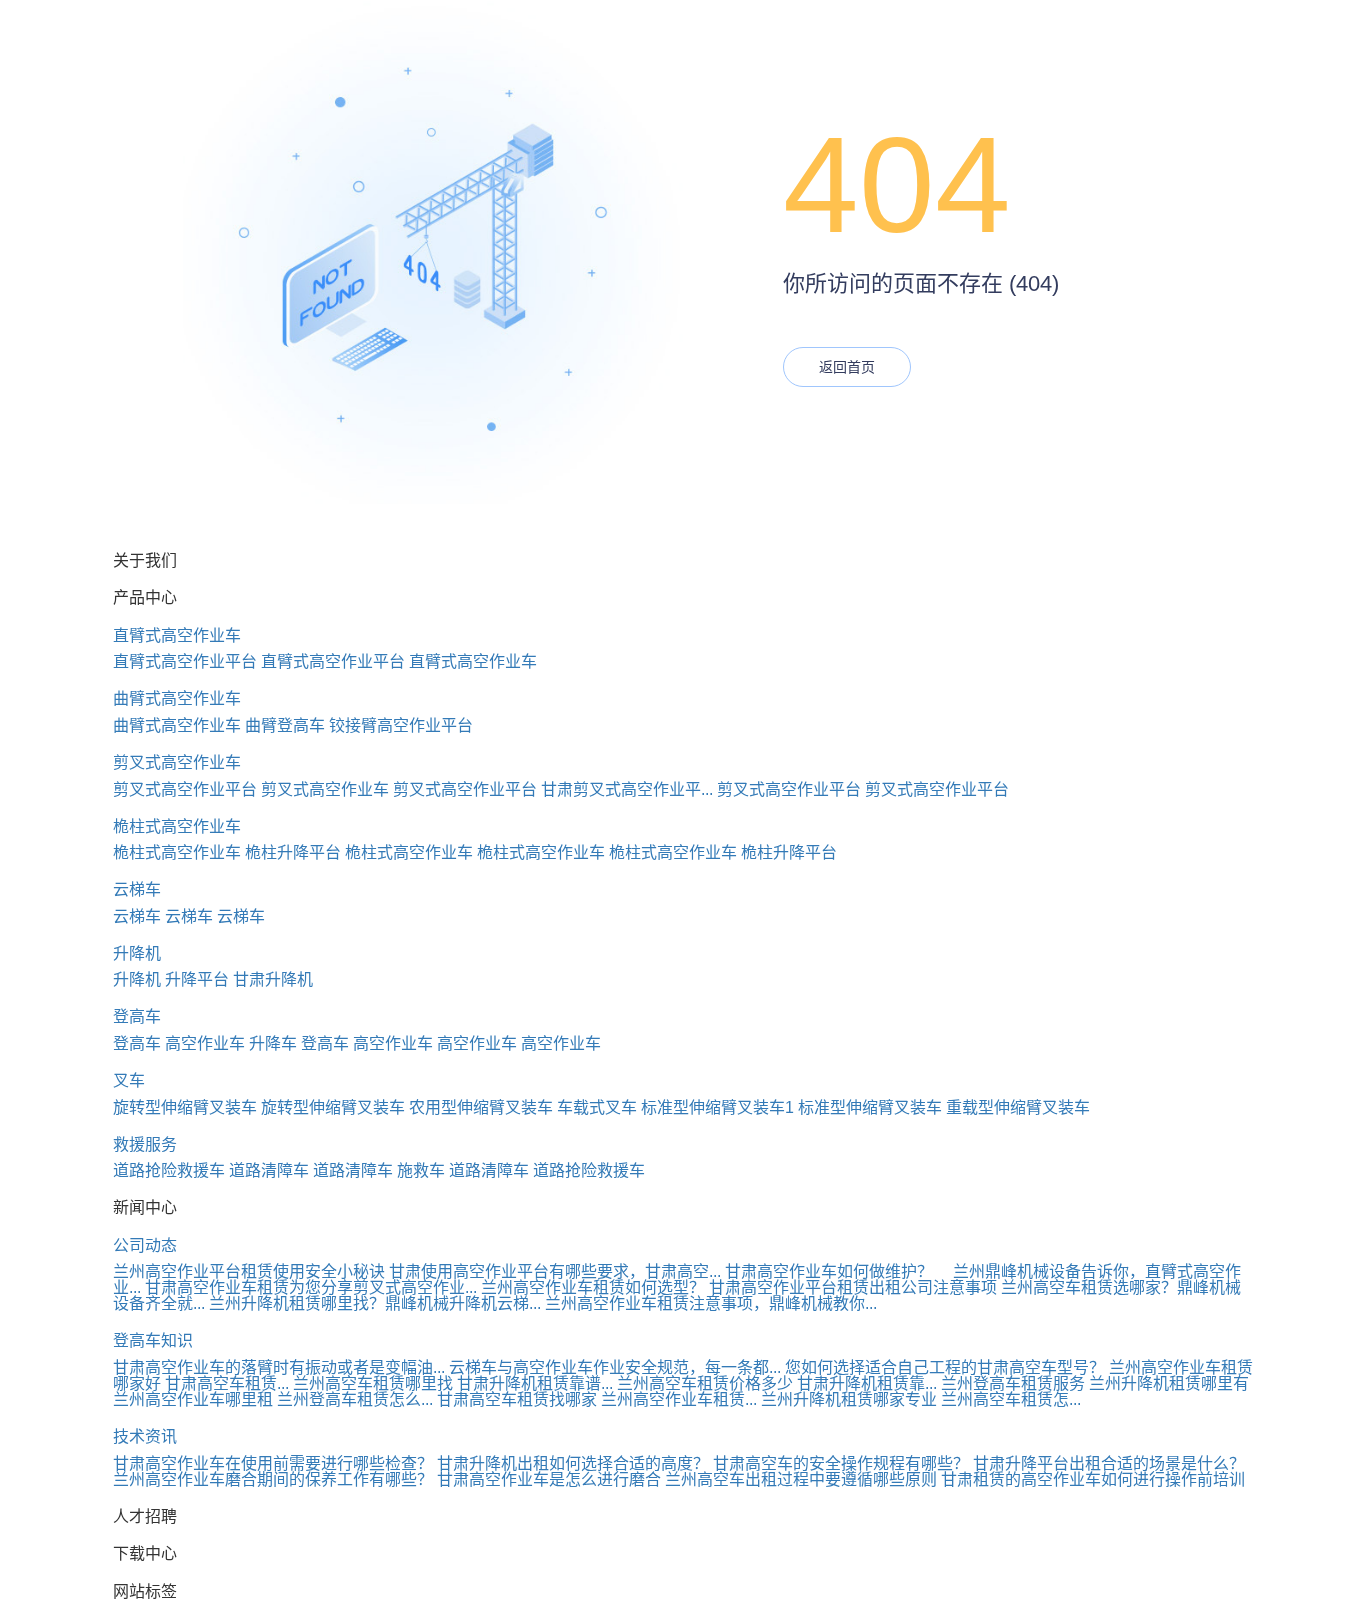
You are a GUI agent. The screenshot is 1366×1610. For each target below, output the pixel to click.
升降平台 (197, 979)
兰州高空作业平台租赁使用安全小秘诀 (249, 1271)
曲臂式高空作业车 (177, 698)
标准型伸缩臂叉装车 (870, 1107)
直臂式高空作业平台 (185, 661)
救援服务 (145, 1144)
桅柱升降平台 (293, 852)
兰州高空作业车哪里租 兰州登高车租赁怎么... (273, 1399)
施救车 (421, 1170)
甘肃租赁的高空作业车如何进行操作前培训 (1093, 1479)
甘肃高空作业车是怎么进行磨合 (549, 1479)
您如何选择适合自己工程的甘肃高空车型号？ (945, 1367)
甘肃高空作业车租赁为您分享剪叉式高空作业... (311, 1287)
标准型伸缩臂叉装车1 (717, 1107)
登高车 (137, 1016)
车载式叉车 (597, 1107)
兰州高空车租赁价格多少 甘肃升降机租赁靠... (777, 1383)
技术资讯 (145, 1436)
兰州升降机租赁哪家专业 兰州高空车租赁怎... (921, 1399)
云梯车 (137, 889)
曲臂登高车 (285, 725)
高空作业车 (205, 1043)
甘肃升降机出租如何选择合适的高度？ (573, 1463)
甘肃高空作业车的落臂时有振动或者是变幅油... (279, 1367)
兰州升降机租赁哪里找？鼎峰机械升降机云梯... (375, 1303)
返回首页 (847, 367)
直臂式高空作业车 (177, 635)
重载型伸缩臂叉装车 (1018, 1107)
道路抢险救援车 (169, 1170)
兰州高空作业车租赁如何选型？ (593, 1287)
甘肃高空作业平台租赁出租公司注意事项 (853, 1287)
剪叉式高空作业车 (177, 762)
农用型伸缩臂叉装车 (481, 1107)
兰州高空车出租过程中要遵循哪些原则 (801, 1479)
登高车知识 (153, 1340)
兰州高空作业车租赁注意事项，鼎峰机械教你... (711, 1303)
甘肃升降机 (273, 979)
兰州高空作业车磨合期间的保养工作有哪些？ (273, 1479)
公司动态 (145, 1245)
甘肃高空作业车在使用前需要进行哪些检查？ (273, 1463)
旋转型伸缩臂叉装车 (185, 1107)
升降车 (273, 1043)
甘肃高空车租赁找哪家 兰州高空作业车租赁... (597, 1399)
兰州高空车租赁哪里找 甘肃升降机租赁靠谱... (453, 1383)
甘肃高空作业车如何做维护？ (829, 1271)
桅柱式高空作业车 (177, 826)
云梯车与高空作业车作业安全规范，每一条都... (615, 1367)
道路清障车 (269, 1170)
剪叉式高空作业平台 (185, 789)
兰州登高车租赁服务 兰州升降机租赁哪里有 (1095, 1383)
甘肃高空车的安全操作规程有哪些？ (841, 1463)
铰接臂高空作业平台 (401, 725)
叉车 (129, 1080)
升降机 (137, 953)
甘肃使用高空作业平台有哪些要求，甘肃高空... (555, 1271)
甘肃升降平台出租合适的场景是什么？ (1109, 1463)
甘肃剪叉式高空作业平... (627, 789)
